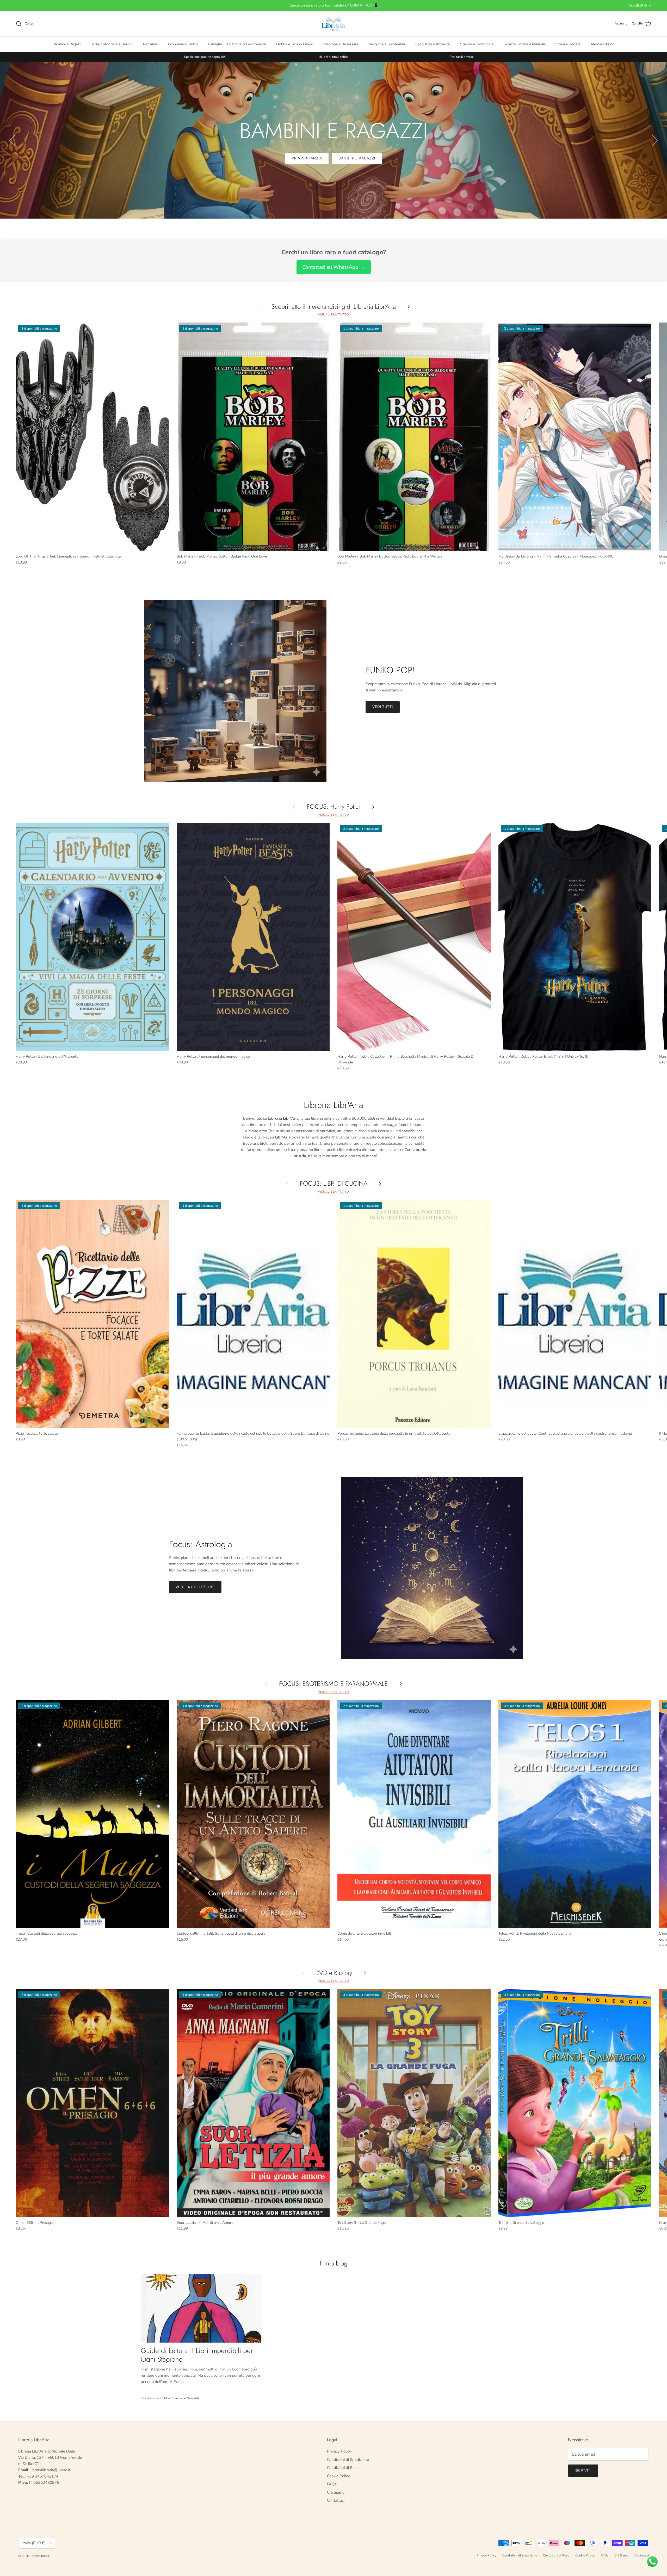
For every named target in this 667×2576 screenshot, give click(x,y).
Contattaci (336, 2500)
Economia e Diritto (183, 44)
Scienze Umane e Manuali (524, 44)
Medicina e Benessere (341, 44)
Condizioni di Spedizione (348, 2460)
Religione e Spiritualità (387, 44)
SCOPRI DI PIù (333, 158)
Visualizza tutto (333, 315)
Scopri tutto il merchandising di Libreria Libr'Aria (334, 306)
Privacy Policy (339, 2451)
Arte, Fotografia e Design (112, 44)
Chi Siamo (336, 2492)
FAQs (332, 2484)
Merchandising (603, 44)
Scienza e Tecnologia (477, 44)
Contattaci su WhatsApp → (334, 267)
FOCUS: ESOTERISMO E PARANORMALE (333, 1684)
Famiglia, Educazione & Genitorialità (237, 44)
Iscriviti (583, 2470)
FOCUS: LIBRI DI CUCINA (334, 1184)
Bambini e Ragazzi (67, 44)
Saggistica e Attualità (433, 44)
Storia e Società (568, 44)
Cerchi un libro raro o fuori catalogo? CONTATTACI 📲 (333, 5)
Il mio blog (334, 2263)
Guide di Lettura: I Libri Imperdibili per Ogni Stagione (197, 2355)
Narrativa (150, 44)
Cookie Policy (338, 2476)
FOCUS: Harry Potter (334, 807)
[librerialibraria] (333, 24)
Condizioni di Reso (343, 2468)
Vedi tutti (383, 707)
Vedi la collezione (195, 1587)
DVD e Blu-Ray (334, 1973)
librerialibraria (39, 2556)
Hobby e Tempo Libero (295, 44)
